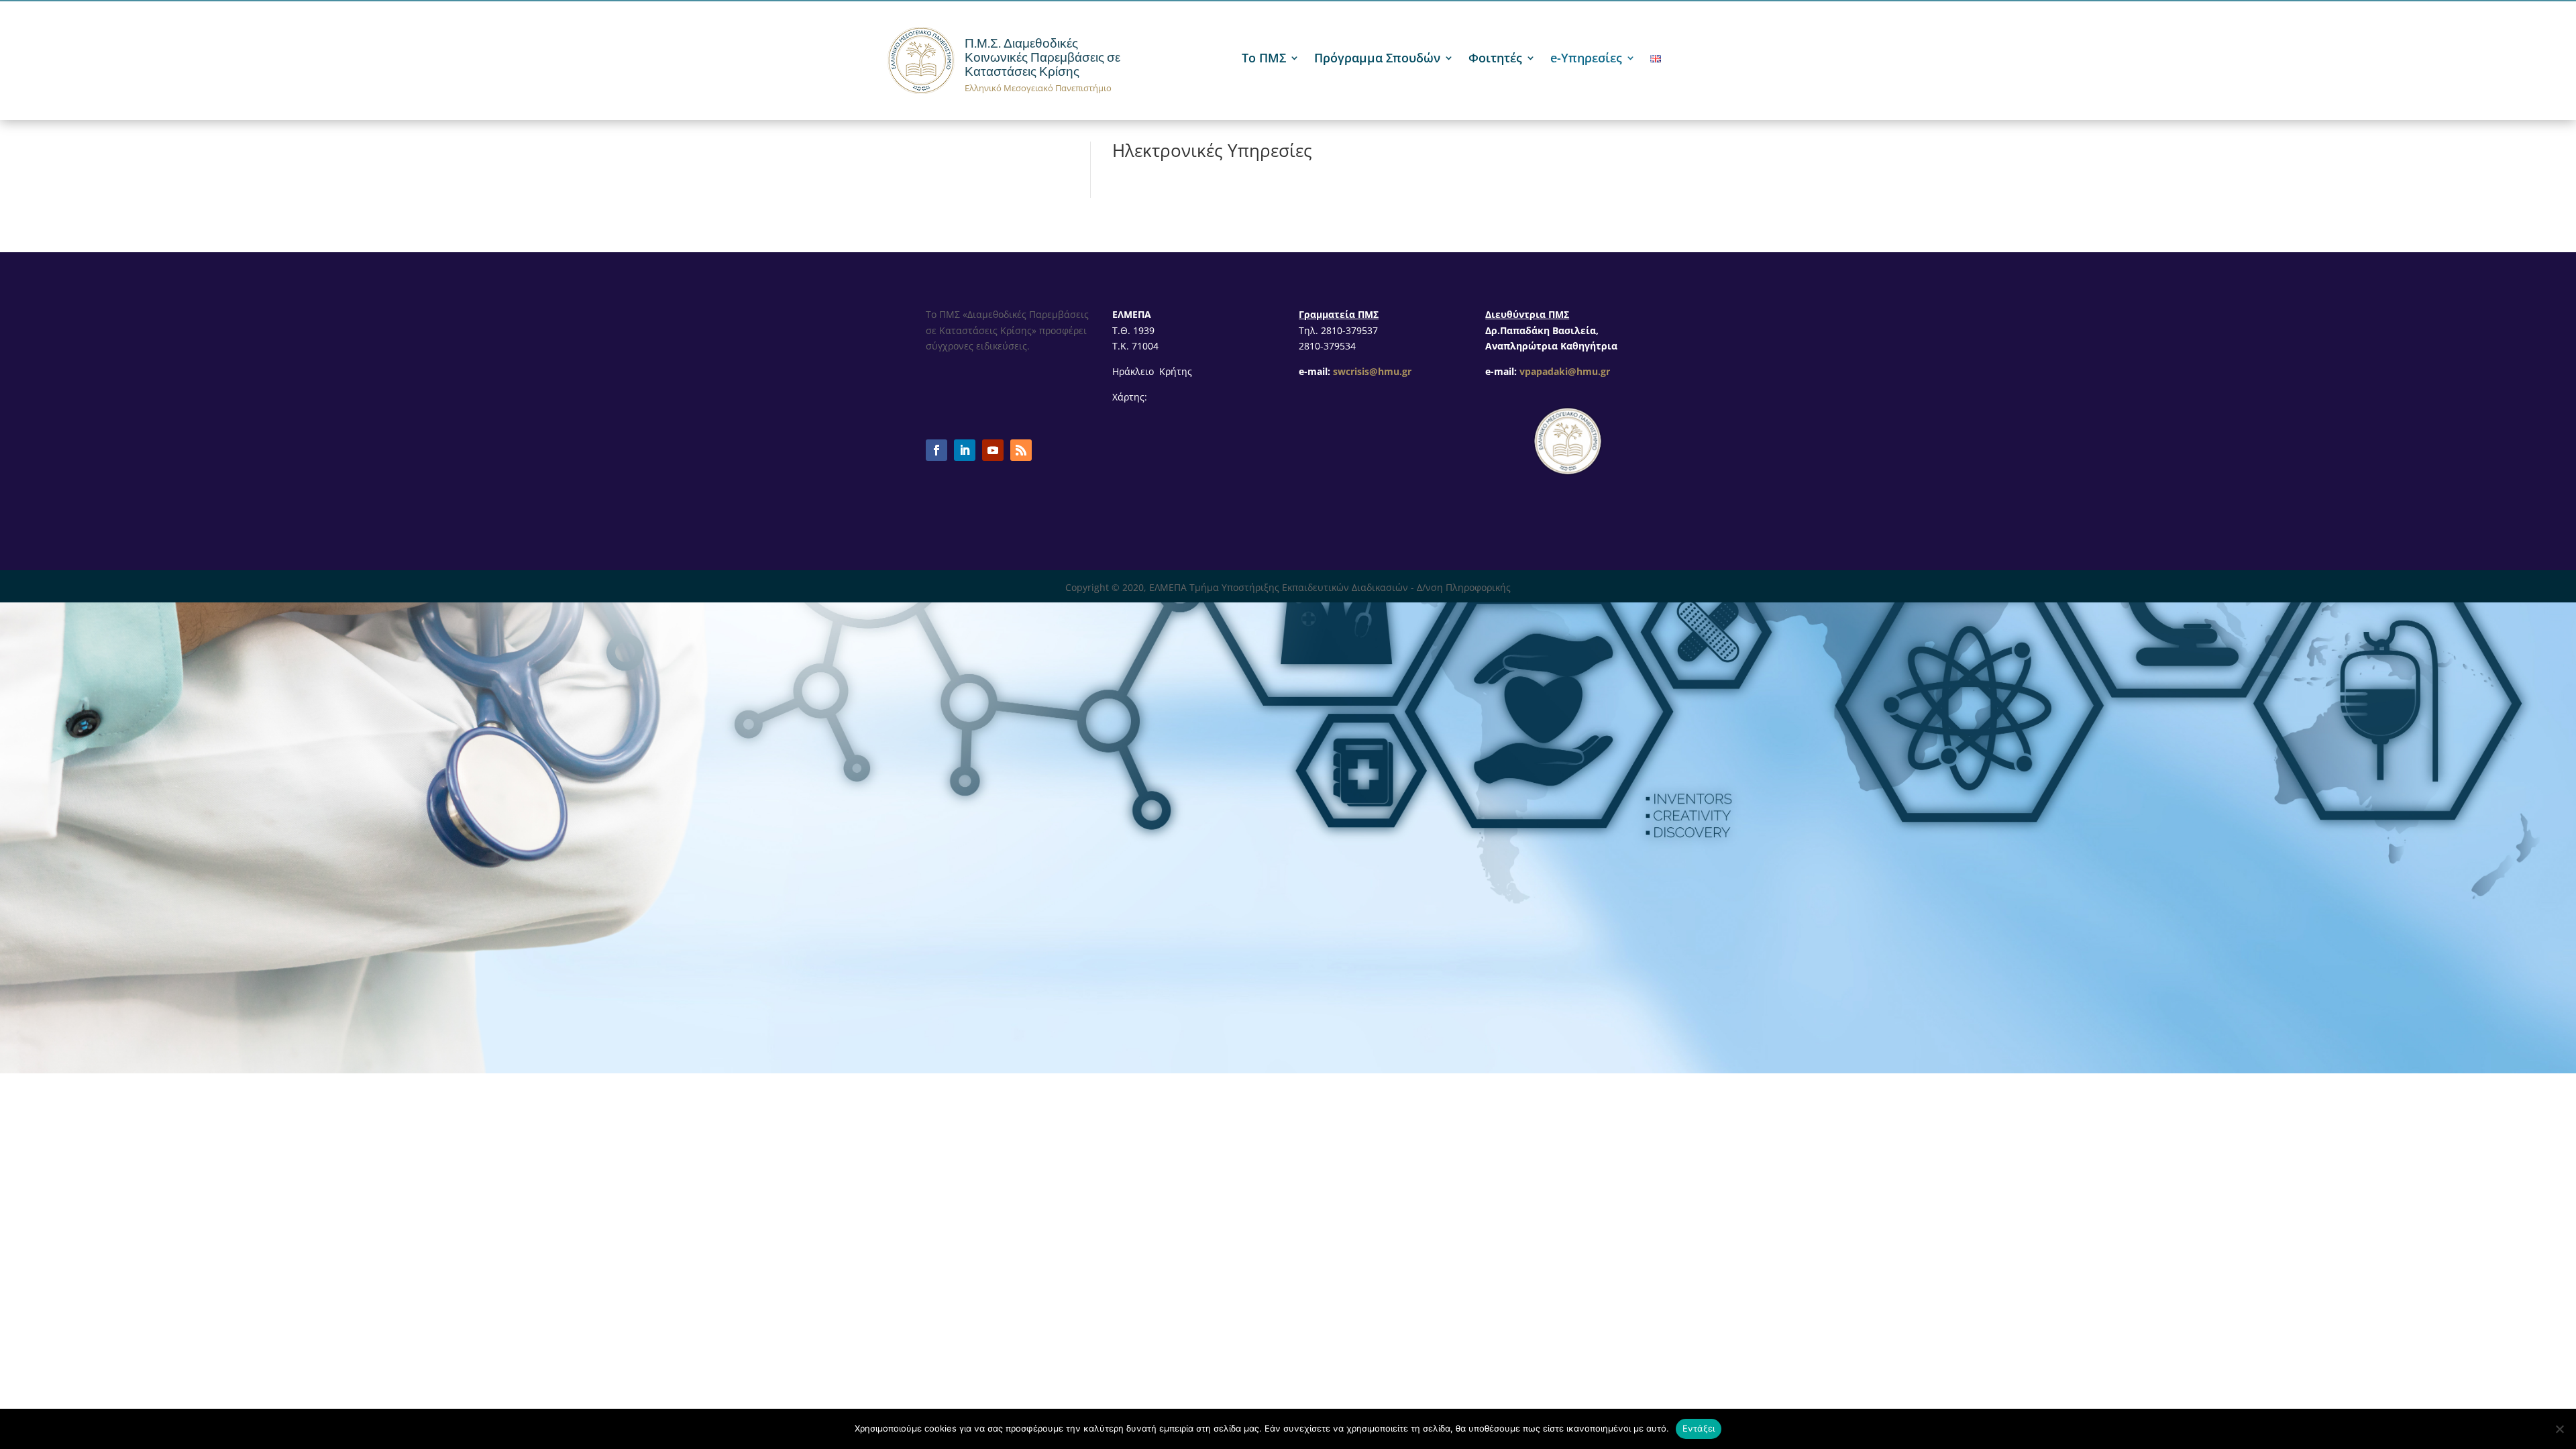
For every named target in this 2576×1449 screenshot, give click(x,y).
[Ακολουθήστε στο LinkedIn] (965, 450)
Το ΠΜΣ (1264, 59)
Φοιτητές (1495, 59)
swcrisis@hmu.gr (1372, 371)
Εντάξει (1699, 1428)
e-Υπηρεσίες (1586, 59)
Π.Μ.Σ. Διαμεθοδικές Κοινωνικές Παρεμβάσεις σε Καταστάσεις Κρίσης (1042, 57)
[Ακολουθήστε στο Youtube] (993, 450)
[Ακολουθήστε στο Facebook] (936, 450)
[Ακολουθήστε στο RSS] (1021, 450)
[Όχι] (2559, 1429)
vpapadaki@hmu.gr (1565, 371)
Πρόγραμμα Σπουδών (1377, 59)
